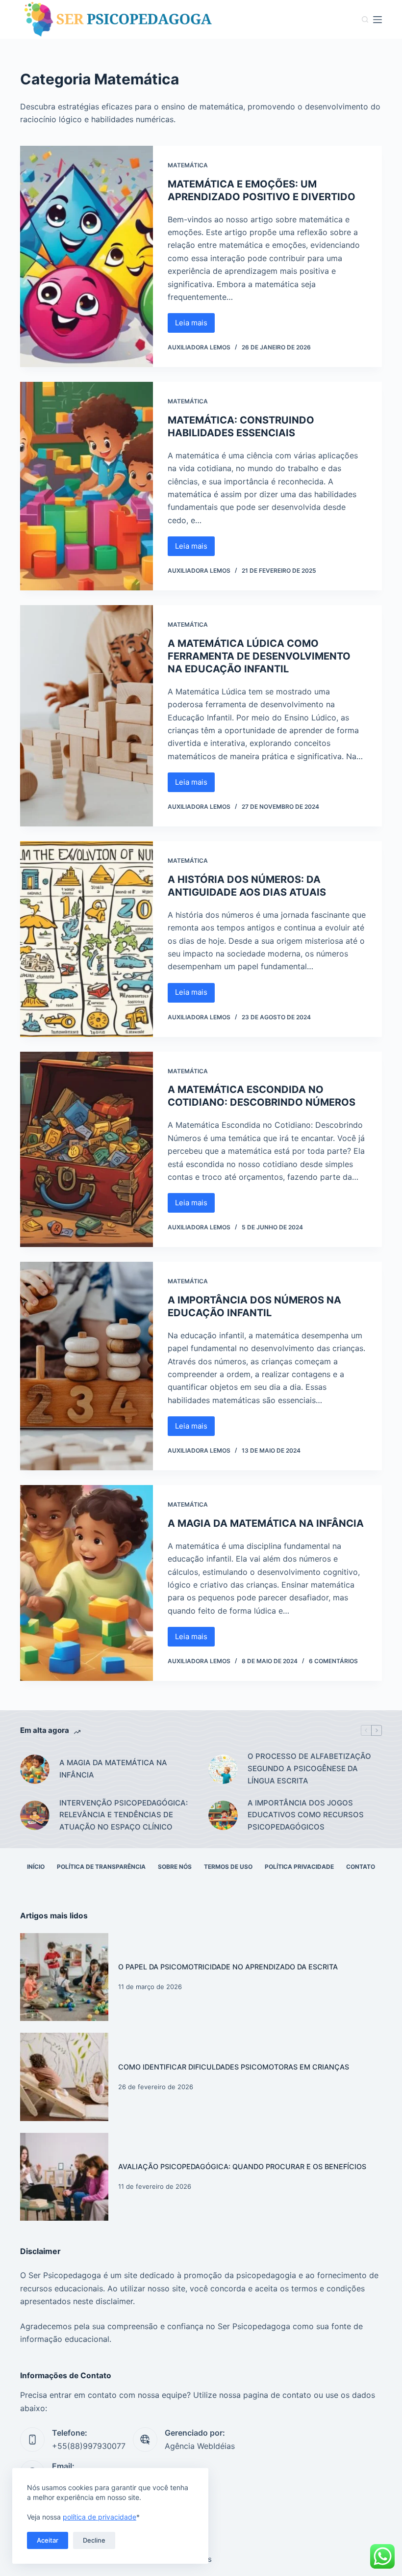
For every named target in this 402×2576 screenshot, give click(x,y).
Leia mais (195, 325)
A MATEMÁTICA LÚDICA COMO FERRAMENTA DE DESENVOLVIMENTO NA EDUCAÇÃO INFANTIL (259, 656)
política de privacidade (100, 2517)
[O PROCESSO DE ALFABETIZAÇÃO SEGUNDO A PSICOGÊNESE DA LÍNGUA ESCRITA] (223, 1769)
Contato (361, 1867)
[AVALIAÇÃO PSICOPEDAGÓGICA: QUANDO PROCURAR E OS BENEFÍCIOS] (64, 2177)
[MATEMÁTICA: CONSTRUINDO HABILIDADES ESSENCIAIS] (87, 486)
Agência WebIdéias (200, 2446)
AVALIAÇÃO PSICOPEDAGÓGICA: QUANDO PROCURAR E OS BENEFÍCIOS (242, 2166)
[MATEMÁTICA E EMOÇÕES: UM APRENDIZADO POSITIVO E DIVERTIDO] (87, 256)
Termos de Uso (228, 1867)
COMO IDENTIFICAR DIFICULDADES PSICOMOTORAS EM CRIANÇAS (234, 2067)
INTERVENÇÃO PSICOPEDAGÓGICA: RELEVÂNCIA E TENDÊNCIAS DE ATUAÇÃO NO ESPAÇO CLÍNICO (124, 1815)
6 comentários (333, 1661)
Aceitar (48, 2540)
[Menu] (377, 20)
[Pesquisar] (365, 19)
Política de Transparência (101, 1867)
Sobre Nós (175, 1867)
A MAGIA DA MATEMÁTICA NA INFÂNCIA (266, 1523)
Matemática (188, 165)
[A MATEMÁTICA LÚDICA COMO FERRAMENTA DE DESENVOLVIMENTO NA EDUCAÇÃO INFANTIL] (87, 716)
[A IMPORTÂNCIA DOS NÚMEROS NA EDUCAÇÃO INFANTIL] (87, 1366)
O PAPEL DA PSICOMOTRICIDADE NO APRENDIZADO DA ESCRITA (228, 1967)
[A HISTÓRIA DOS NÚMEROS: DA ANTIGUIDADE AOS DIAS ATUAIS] (87, 939)
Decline (94, 2540)
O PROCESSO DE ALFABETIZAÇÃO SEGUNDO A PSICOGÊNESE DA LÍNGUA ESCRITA (309, 1768)
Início (36, 1867)
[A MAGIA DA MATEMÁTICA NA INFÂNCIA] (87, 1583)
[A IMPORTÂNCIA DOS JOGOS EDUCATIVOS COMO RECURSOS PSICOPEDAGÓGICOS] (223, 1815)
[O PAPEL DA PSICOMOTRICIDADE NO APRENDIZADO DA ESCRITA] (64, 1977)
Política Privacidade (299, 1867)
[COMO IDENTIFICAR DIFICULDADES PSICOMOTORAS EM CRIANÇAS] (64, 2077)
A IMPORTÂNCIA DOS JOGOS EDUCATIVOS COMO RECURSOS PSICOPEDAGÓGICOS (306, 1815)
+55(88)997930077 (89, 2446)
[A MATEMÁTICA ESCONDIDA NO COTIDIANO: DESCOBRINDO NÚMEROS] (87, 1150)
